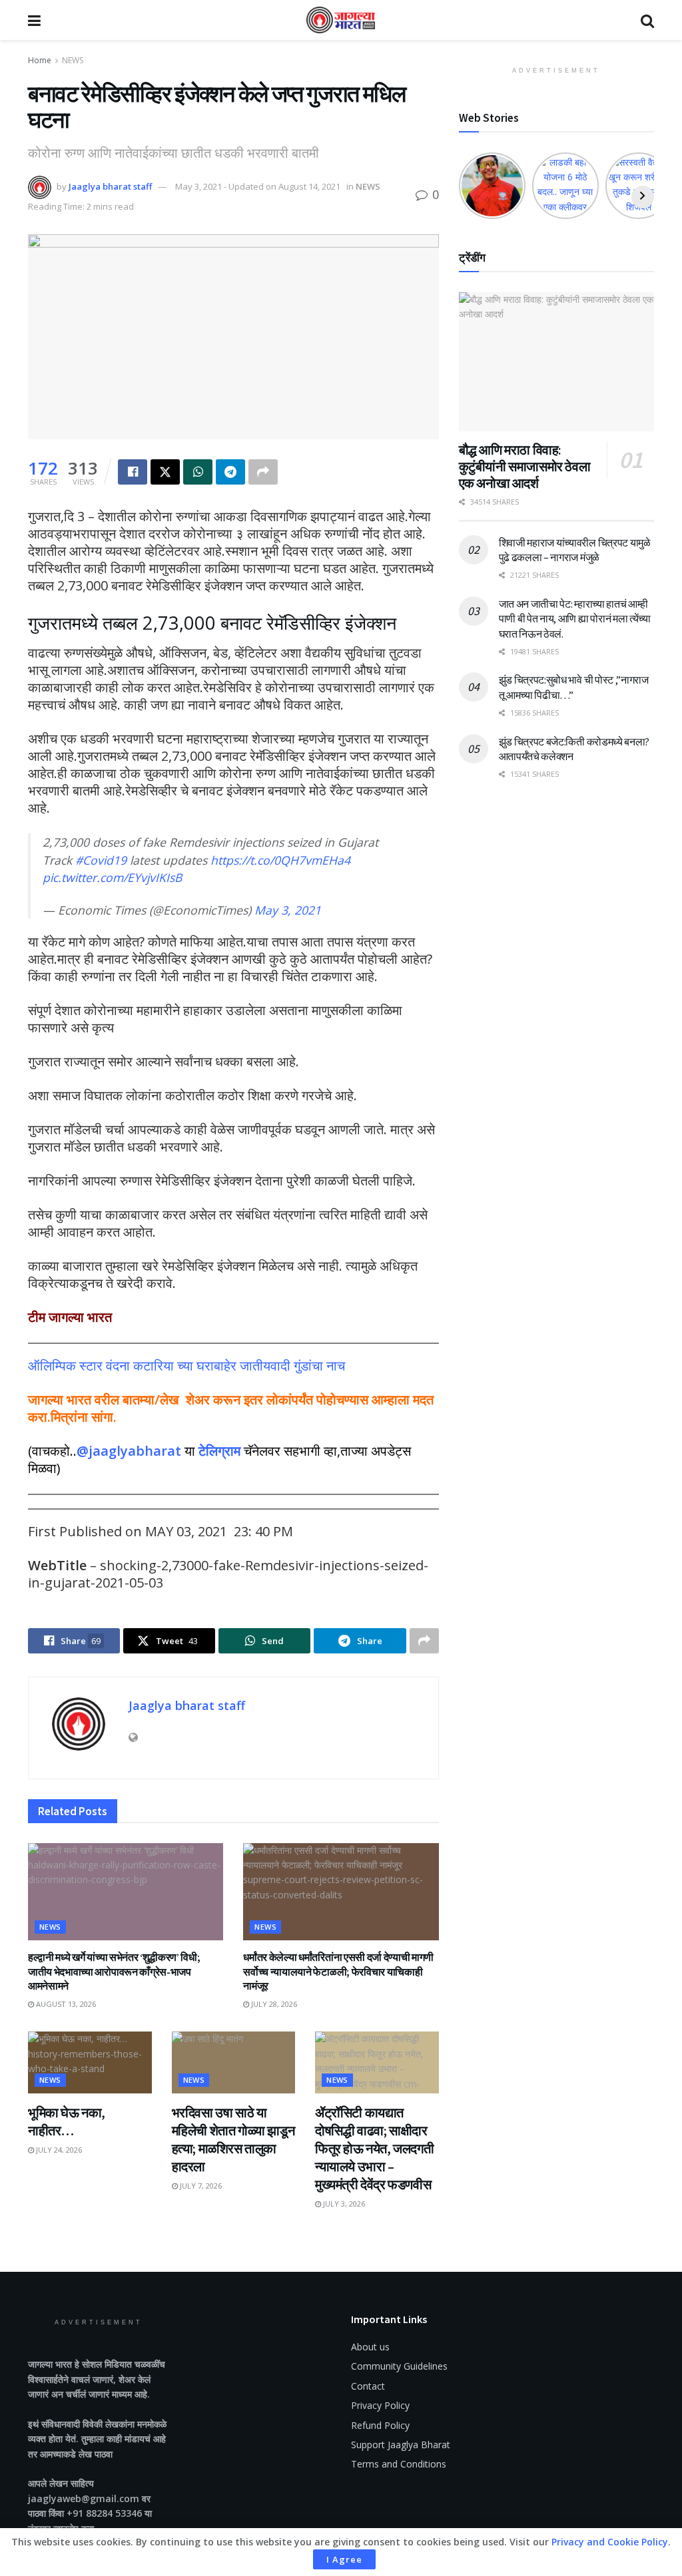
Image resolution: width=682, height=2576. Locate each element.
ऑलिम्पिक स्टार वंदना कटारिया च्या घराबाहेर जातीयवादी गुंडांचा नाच (186, 1366)
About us (370, 2347)
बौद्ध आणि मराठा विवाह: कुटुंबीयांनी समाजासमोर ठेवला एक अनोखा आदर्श (525, 466)
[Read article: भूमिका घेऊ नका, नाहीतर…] (90, 2062)
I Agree (344, 2559)
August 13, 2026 (65, 2004)
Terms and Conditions (399, 2464)
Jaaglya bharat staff (110, 186)
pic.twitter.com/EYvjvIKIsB (112, 877)
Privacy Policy (380, 2405)
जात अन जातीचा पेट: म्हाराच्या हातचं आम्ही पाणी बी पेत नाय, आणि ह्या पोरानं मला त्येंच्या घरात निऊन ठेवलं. (575, 619)
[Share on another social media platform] (263, 472)
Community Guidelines (399, 2366)
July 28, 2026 (273, 2004)
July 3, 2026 (343, 2204)
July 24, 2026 (58, 2150)
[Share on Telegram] (230, 472)
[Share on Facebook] (133, 472)
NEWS (73, 60)
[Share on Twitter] (165, 472)
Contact (368, 2386)
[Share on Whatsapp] (198, 472)
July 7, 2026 (200, 2186)
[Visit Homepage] (341, 20)
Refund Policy (380, 2425)
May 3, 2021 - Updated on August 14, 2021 (258, 186)
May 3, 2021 (288, 910)
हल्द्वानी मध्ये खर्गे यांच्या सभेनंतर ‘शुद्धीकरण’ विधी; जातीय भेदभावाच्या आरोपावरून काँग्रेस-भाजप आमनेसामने (114, 1971)
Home (40, 60)
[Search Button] (647, 20)
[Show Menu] (34, 20)
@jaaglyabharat (129, 1451)
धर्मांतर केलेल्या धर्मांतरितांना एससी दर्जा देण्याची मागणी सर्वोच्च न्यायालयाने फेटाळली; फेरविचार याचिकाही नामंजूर (338, 1971)
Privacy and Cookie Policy (610, 2542)
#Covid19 (101, 860)
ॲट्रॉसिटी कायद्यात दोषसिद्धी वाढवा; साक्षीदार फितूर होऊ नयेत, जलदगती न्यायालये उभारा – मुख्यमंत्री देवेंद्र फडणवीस (374, 2148)
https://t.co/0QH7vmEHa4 (280, 860)
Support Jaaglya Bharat (401, 2445)
